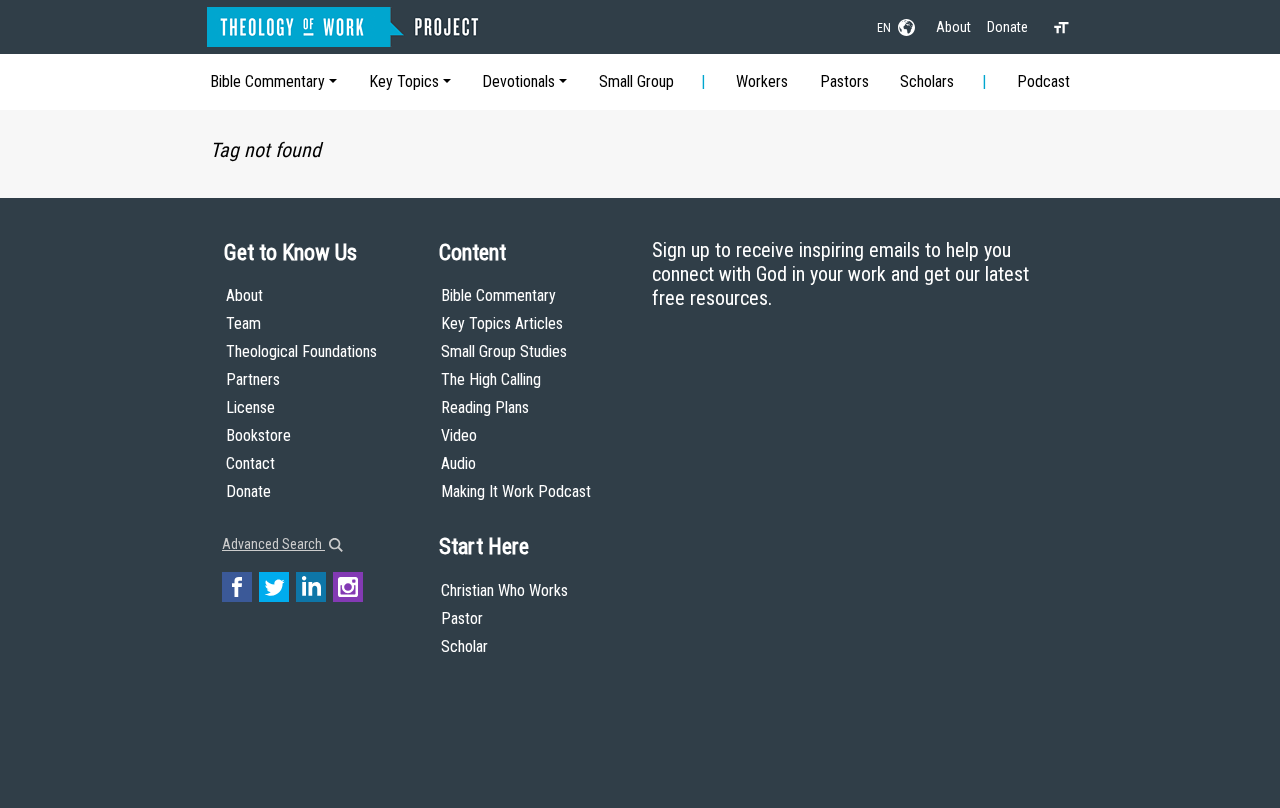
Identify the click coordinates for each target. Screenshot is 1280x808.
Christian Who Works (504, 590)
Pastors (844, 81)
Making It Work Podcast (516, 491)
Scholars (927, 81)
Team (243, 323)
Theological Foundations (301, 351)
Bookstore (258, 435)
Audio (458, 463)
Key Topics (404, 81)
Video (459, 435)
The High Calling (491, 379)
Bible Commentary (267, 81)
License (250, 407)
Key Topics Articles (502, 323)
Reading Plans (485, 407)
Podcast (1043, 81)
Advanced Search (273, 544)
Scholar (464, 646)
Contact (250, 463)
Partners (253, 379)
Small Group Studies (504, 351)
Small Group (636, 81)
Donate (1007, 27)
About (953, 27)
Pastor (462, 618)
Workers (762, 81)
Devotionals (518, 81)
